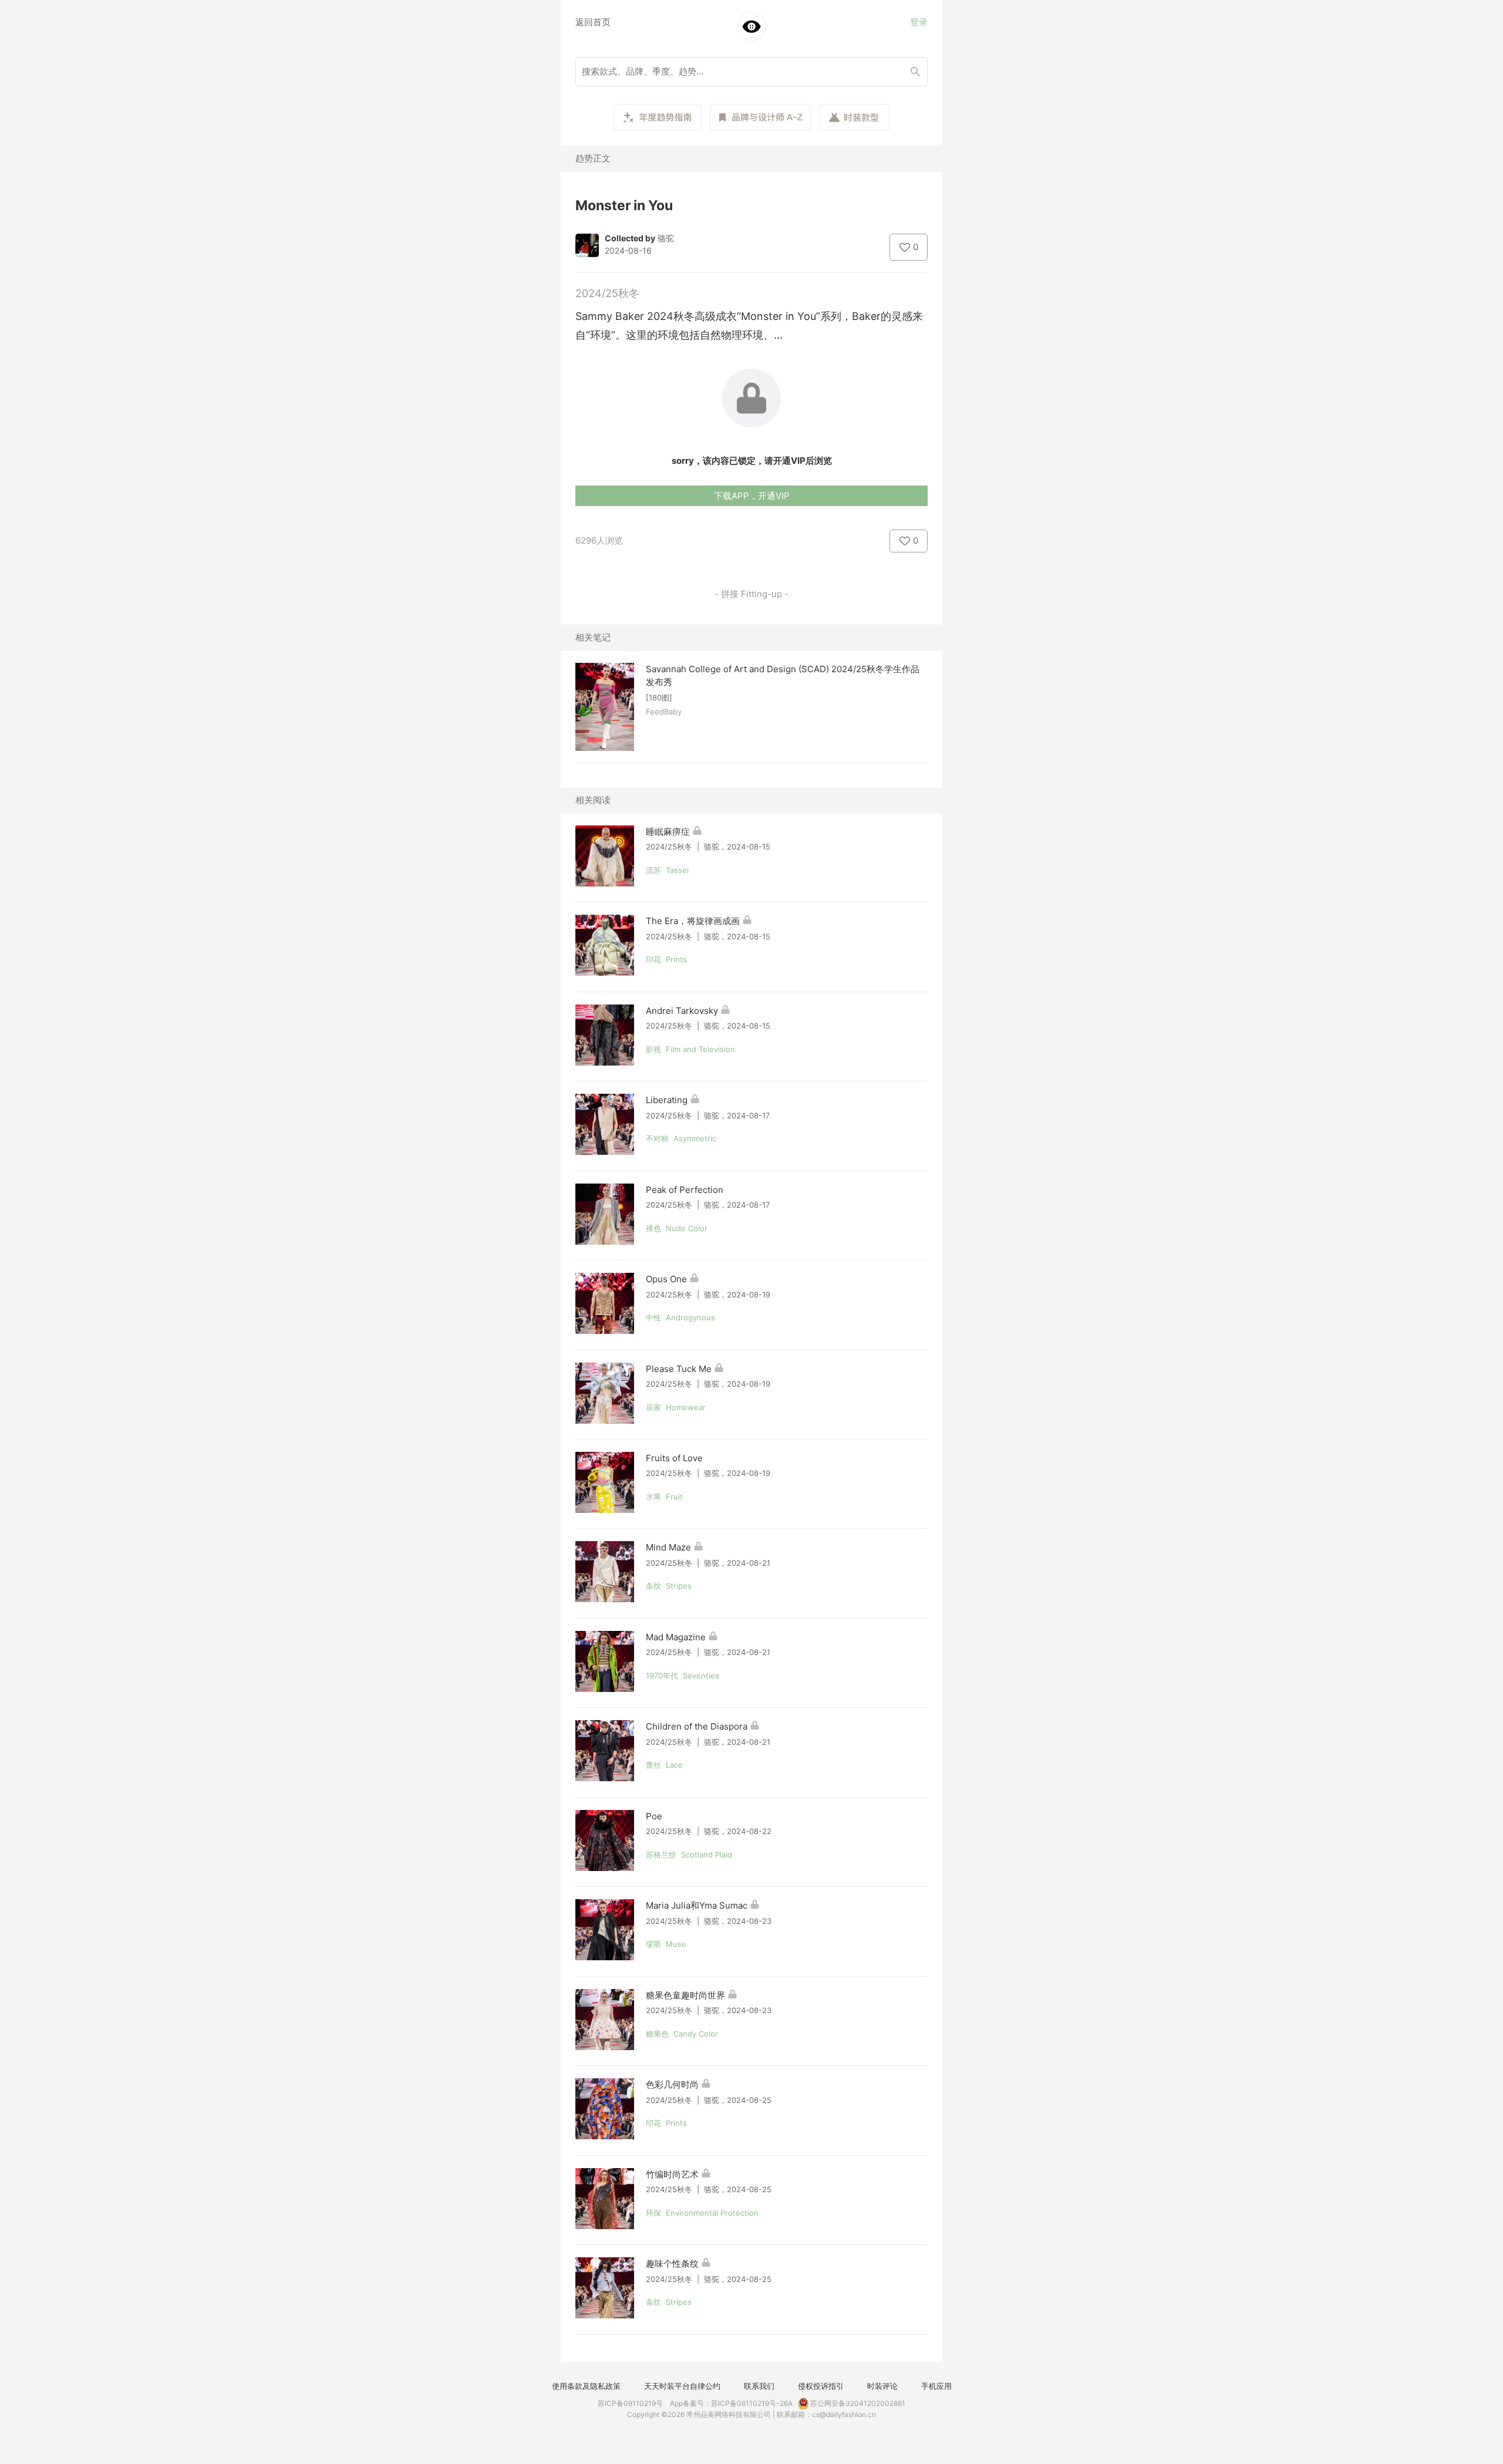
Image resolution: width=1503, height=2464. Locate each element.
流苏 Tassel (667, 870)
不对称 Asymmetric (681, 1138)
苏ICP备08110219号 (630, 2403)
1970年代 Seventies (683, 1676)
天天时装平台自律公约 (682, 2386)
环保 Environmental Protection (702, 2213)
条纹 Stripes (669, 1586)
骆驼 (666, 238)
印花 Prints (666, 959)
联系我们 (759, 2386)
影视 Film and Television (690, 1049)
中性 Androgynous (680, 1317)
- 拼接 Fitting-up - (751, 594)
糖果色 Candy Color (682, 2034)
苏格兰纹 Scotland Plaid (689, 1855)
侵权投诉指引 (821, 2386)
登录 (919, 22)
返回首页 (593, 22)
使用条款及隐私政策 (586, 2386)
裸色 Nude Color (677, 1228)
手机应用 (936, 2386)
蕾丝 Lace (664, 1765)
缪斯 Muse (666, 1944)
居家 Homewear (676, 1407)
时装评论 (882, 2386)
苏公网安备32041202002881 (857, 2403)
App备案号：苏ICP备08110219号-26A (731, 2403)
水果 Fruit (664, 1496)
